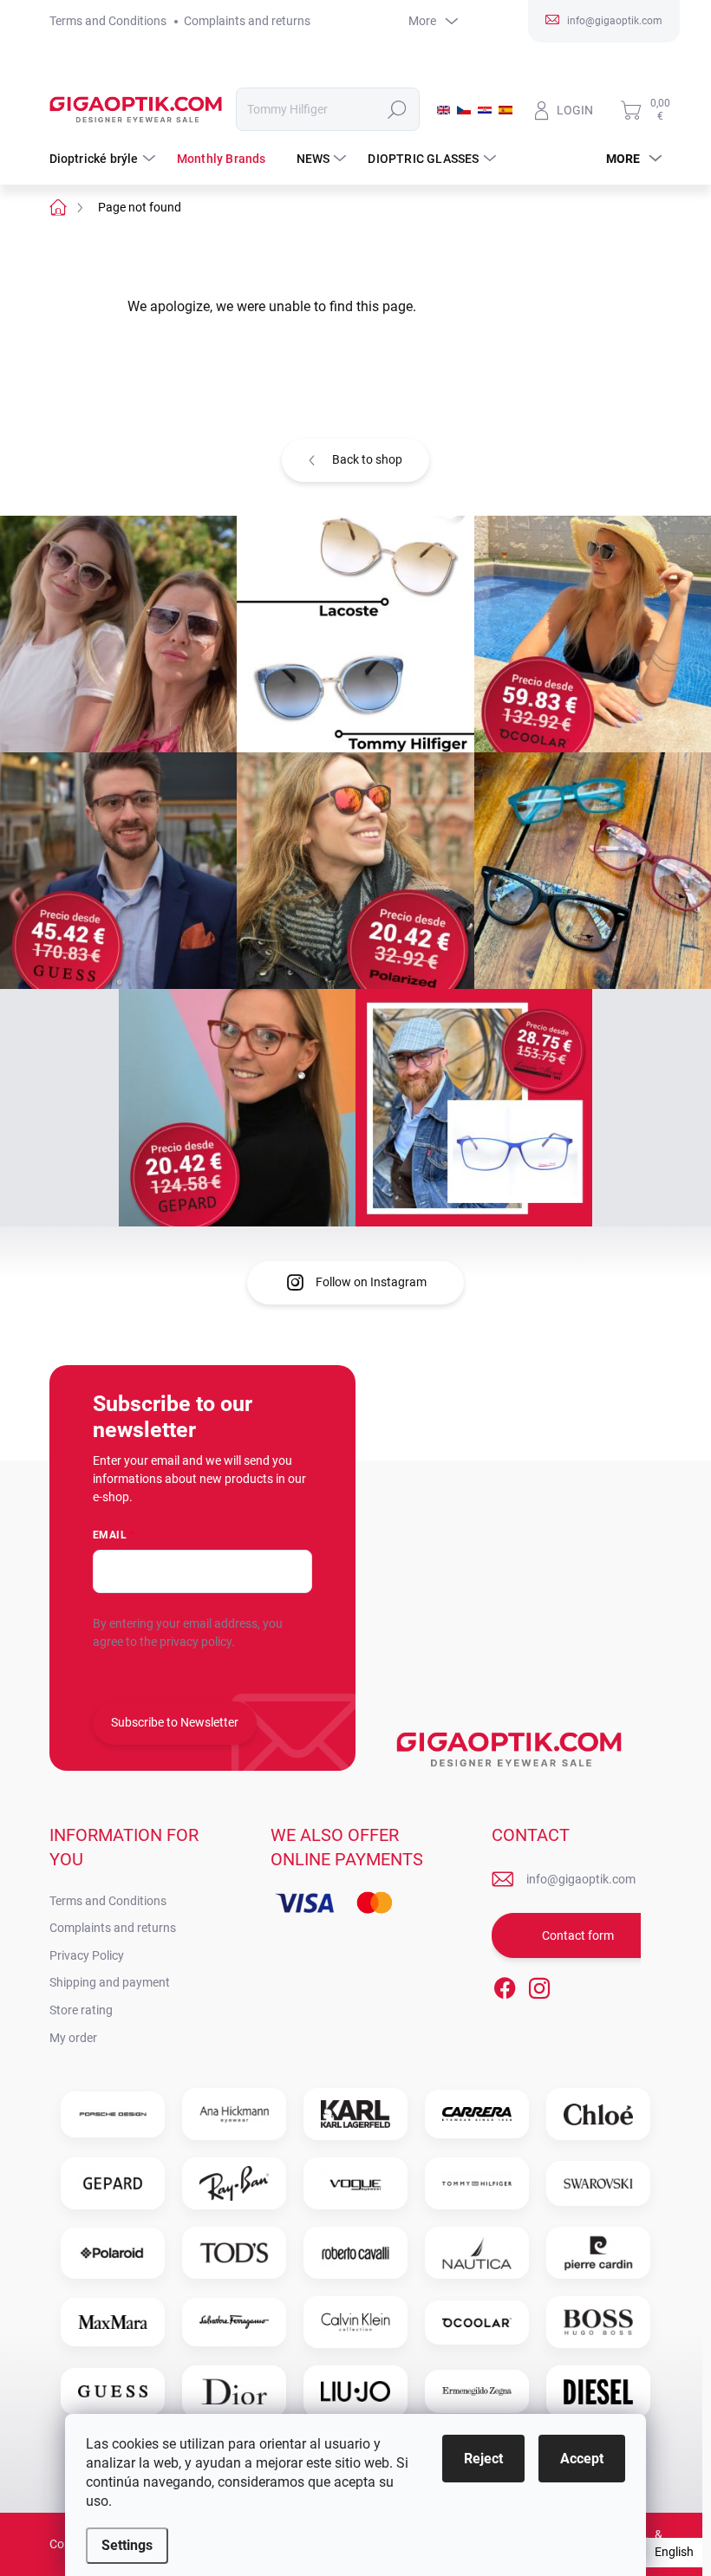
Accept (582, 2459)
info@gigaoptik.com (581, 1879)
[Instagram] (539, 1985)
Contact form (578, 1935)
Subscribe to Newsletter (175, 1722)
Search (397, 109)
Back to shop (367, 459)
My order (73, 2038)
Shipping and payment (110, 1982)
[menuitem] (104, 159)
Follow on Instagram (371, 1282)
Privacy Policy (87, 1955)
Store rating (81, 2010)
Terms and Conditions (108, 21)
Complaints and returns (247, 21)
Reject (483, 2459)
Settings (127, 2545)
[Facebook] (505, 1985)
